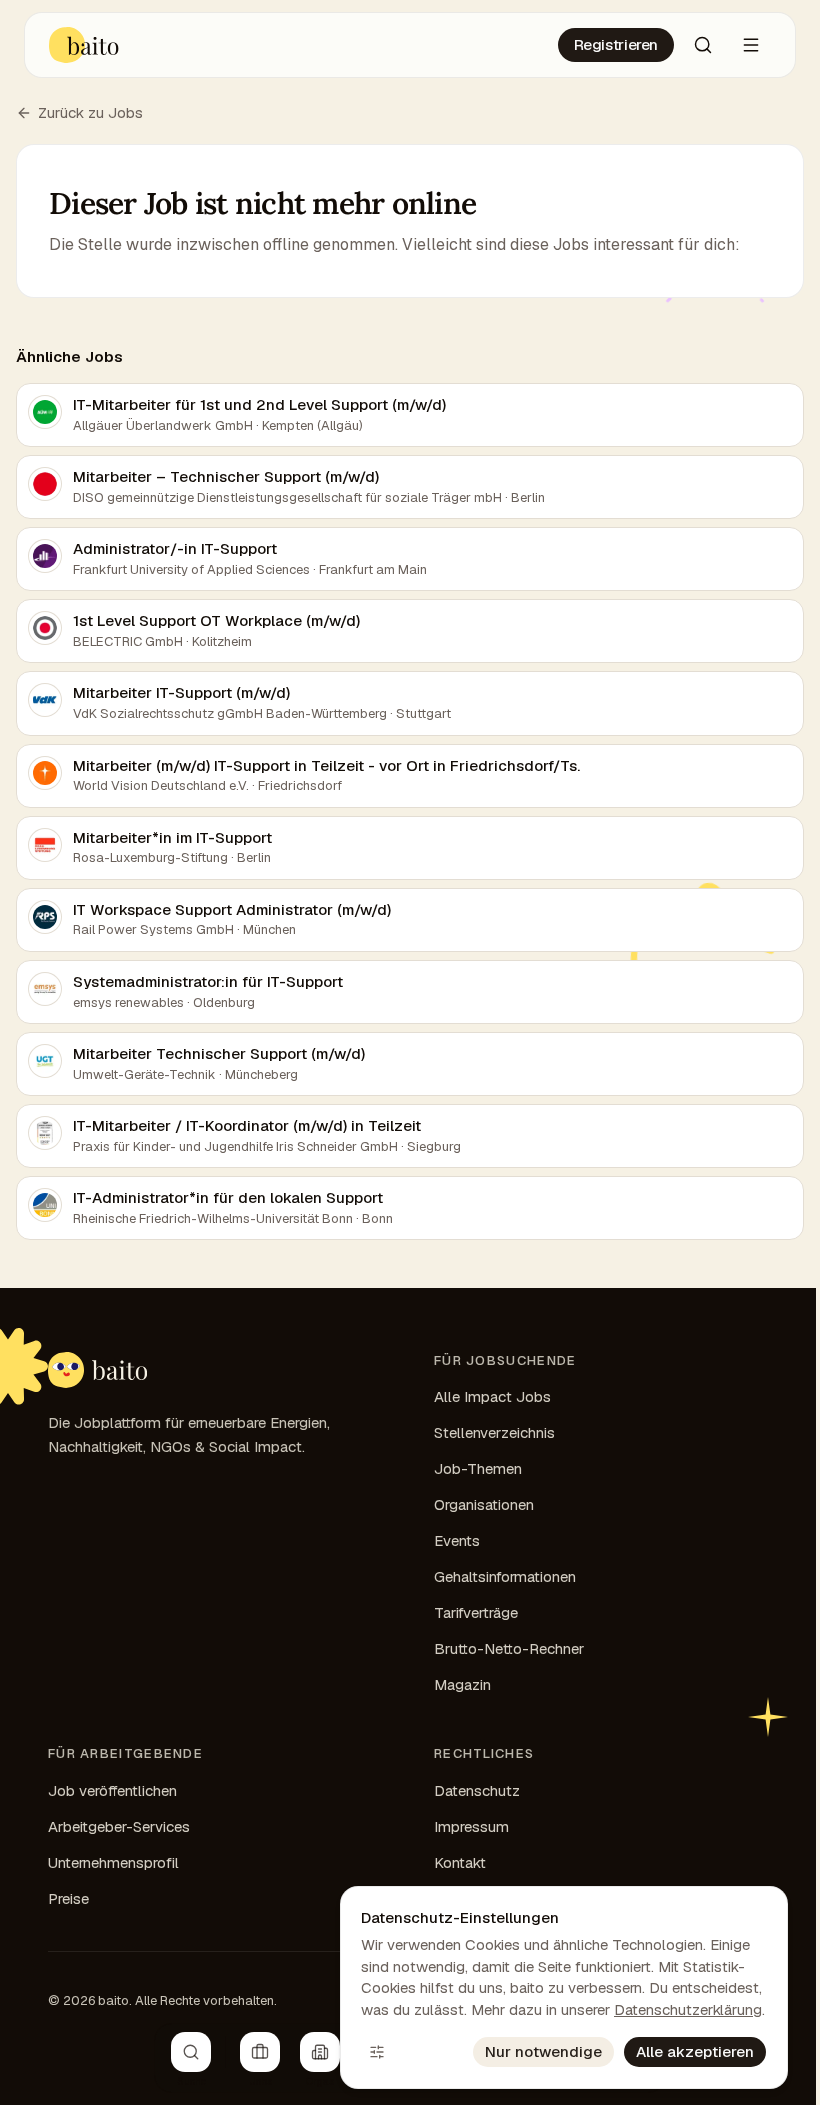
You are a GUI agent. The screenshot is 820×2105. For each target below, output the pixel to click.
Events (457, 1540)
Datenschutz (477, 1790)
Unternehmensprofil (113, 1862)
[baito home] (97, 1370)
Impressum (471, 1826)
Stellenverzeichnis (494, 1432)
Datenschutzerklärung (688, 2009)
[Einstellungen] (377, 2052)
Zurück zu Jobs (90, 112)
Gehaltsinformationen (505, 1576)
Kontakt (460, 1862)
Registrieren (616, 44)
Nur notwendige (543, 2051)
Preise (68, 1898)
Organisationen (484, 1504)
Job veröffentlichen (112, 1790)
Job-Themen (478, 1468)
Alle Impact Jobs (492, 1396)
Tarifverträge (476, 1612)
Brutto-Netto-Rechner (509, 1648)
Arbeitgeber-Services (119, 1826)
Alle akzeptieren (695, 2051)
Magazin (462, 1684)
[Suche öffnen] (703, 45)
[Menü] (751, 45)
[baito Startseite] (84, 45)
